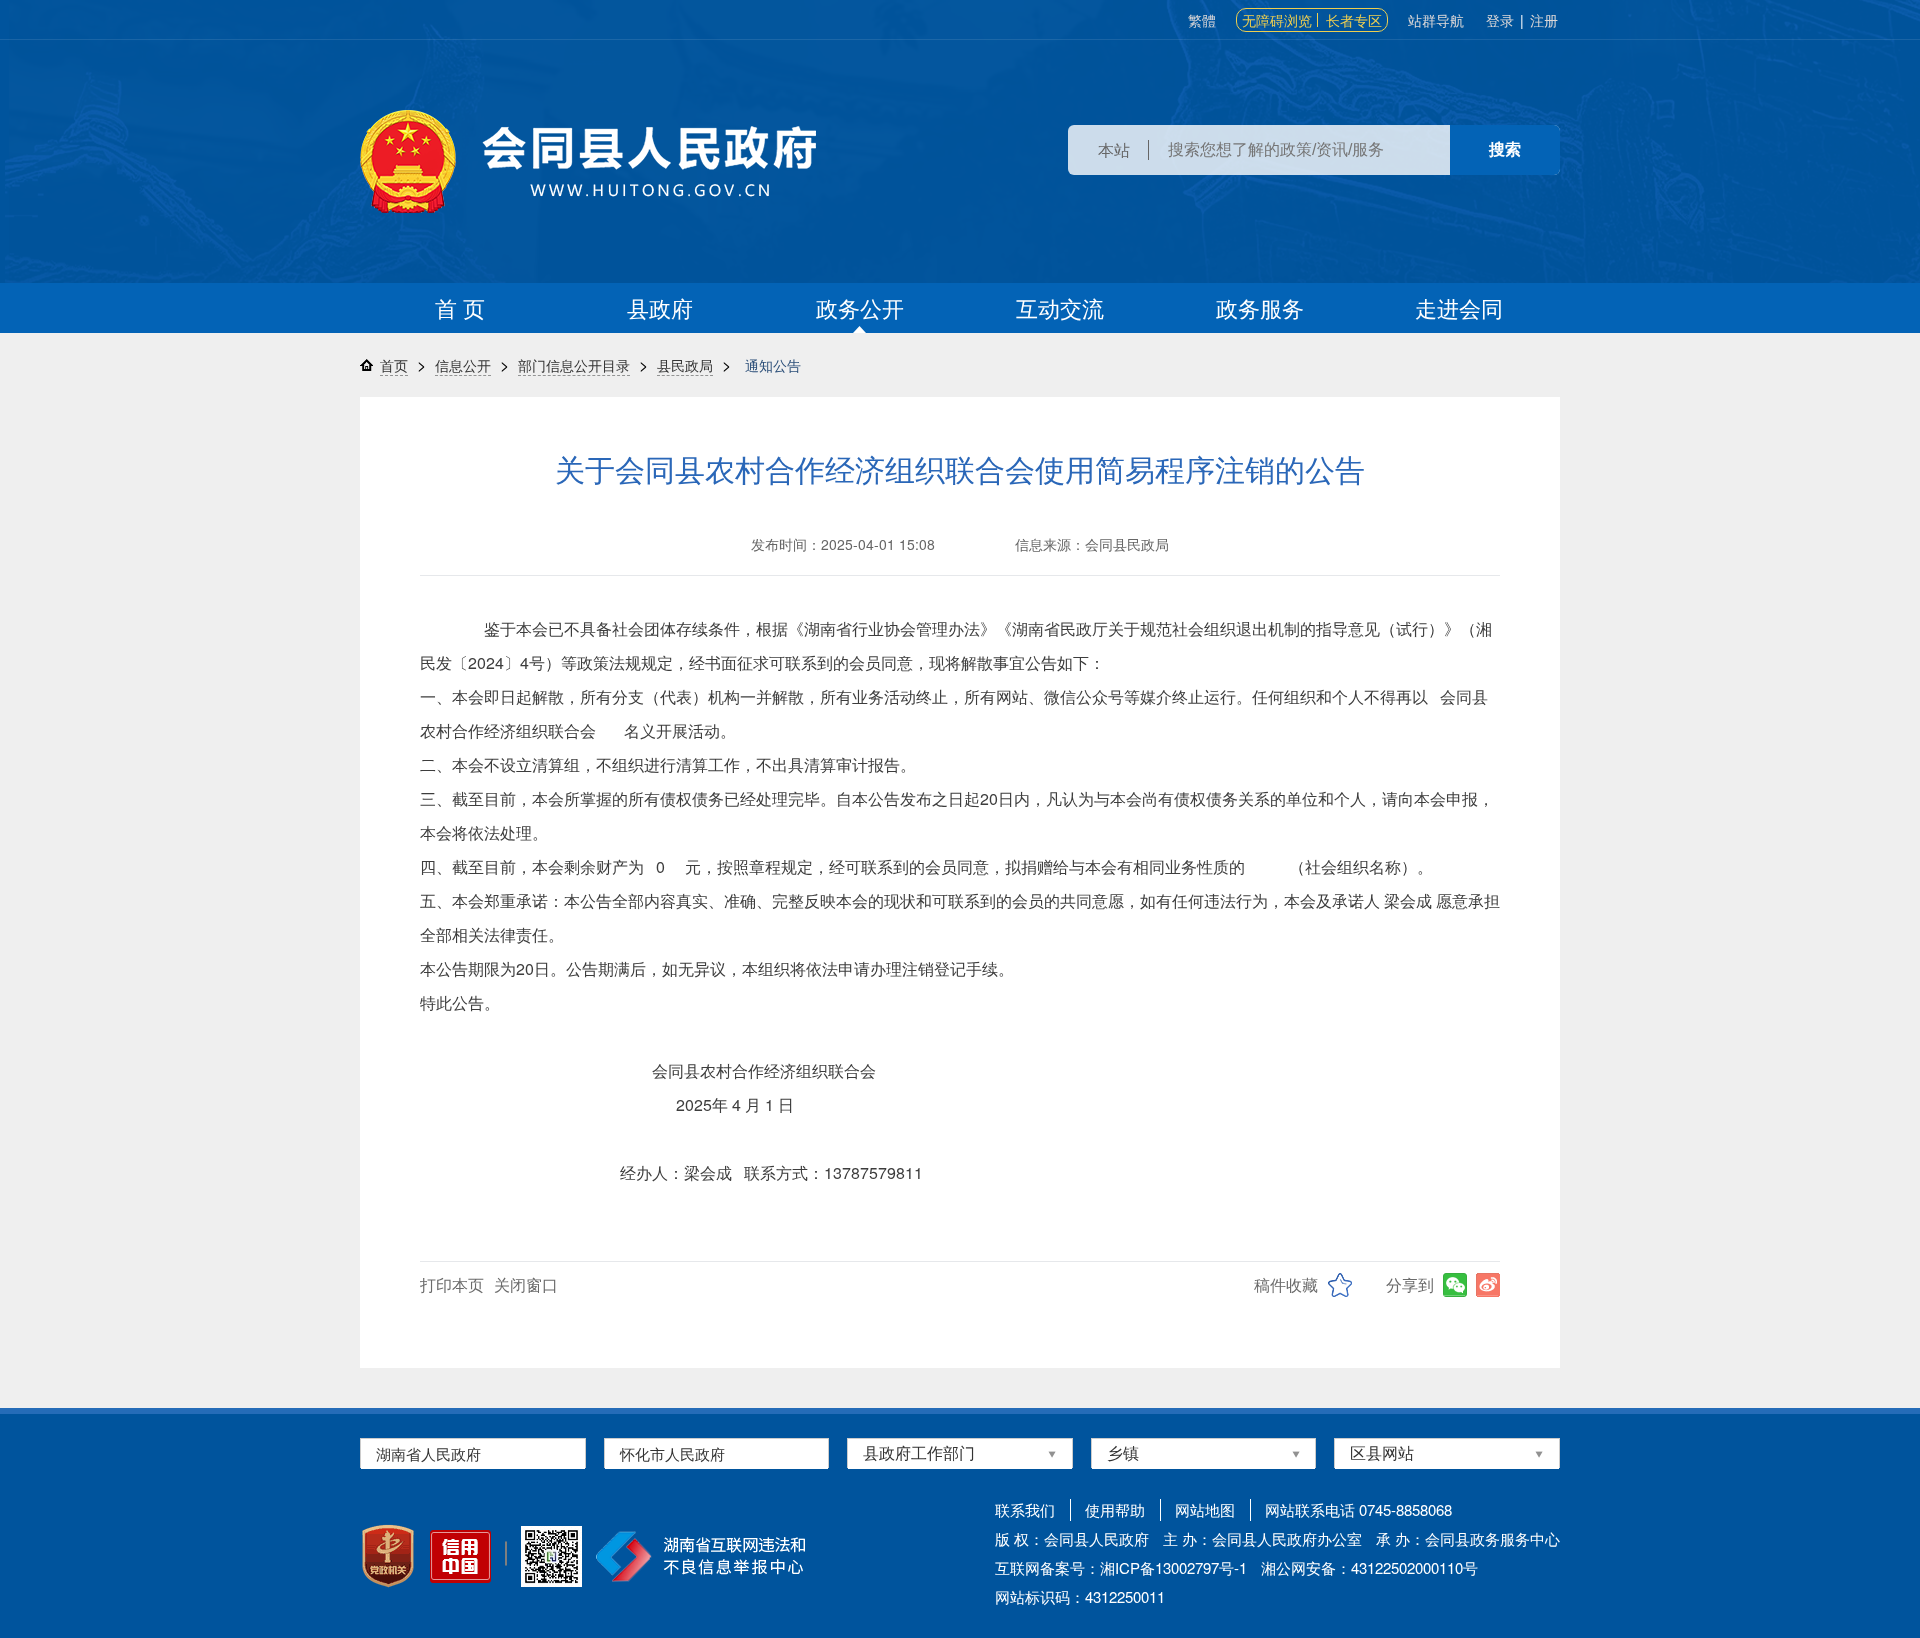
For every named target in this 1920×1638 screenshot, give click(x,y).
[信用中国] (460, 1556)
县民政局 (685, 365)
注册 (1544, 20)
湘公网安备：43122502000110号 (1369, 1567)
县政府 (660, 307)
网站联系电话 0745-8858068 (1358, 1509)
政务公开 (860, 307)
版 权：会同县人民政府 (1072, 1538)
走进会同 (1459, 307)
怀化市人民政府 (672, 1453)
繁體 (1202, 20)
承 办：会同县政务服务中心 (1468, 1538)
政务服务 (1260, 307)
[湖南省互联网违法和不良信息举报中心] (700, 1556)
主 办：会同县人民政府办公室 (1262, 1538)
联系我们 (1025, 1509)
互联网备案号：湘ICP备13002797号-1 (1121, 1567)
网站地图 (1205, 1509)
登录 (1500, 20)
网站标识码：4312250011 (1080, 1596)
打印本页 (452, 1284)
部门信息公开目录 (574, 365)
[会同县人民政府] (588, 161)
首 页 (460, 307)
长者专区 (1354, 20)
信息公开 (463, 365)
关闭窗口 (526, 1284)
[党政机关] (388, 1556)
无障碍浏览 (1277, 20)
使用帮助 (1115, 1509)
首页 (394, 365)
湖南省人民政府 (428, 1453)
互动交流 (1060, 307)
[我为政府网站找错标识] (506, 1553)
